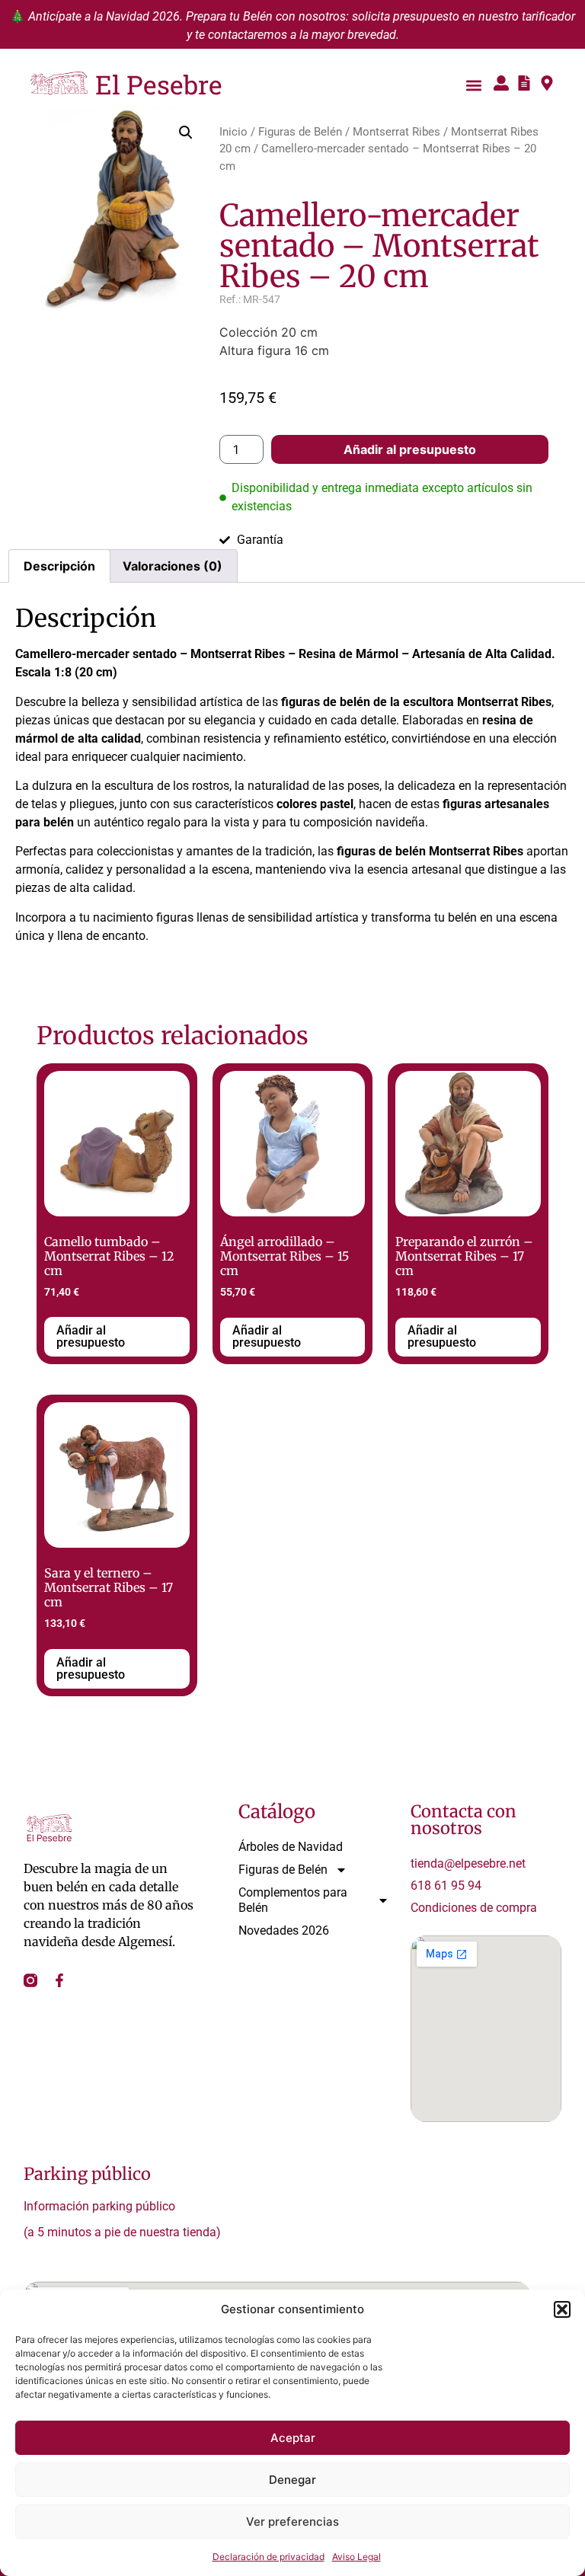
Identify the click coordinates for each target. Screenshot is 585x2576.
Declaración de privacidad (269, 2557)
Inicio (233, 132)
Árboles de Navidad (291, 1847)
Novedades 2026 (284, 1930)
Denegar (292, 2480)
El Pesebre (159, 84)
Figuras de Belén (300, 132)
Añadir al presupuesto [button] (91, 1336)
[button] (562, 2309)
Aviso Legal (356, 2557)
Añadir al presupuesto (410, 449)
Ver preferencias (292, 2522)
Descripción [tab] (59, 566)
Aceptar (293, 2438)
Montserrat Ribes (396, 132)
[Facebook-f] (59, 1980)
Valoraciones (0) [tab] (173, 566)
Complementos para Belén (293, 1900)
